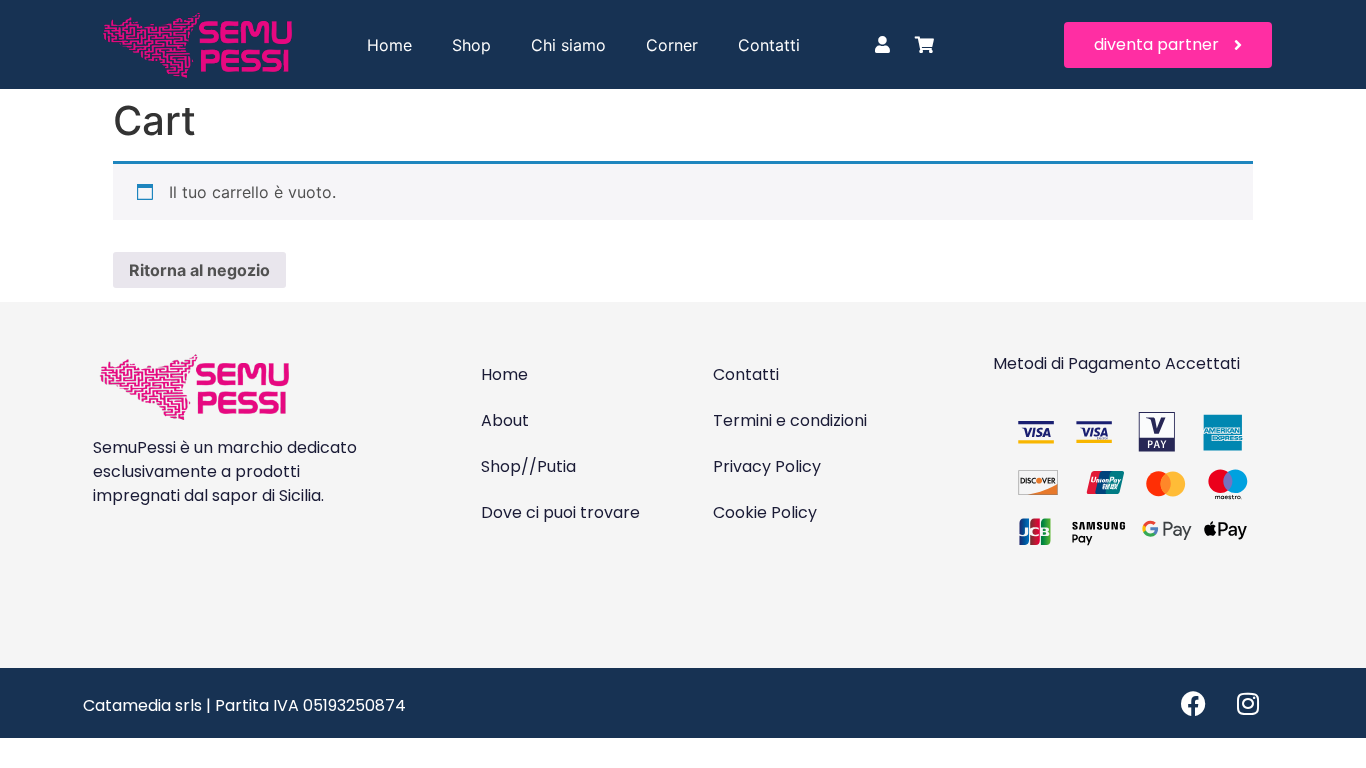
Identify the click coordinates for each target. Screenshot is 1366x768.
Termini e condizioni (790, 420)
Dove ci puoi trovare (560, 512)
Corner (672, 45)
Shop (471, 45)
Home (389, 45)
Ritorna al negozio (199, 270)
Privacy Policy (767, 466)
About (505, 420)
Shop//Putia (528, 466)
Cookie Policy (765, 512)
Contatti (769, 45)
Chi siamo (568, 45)
